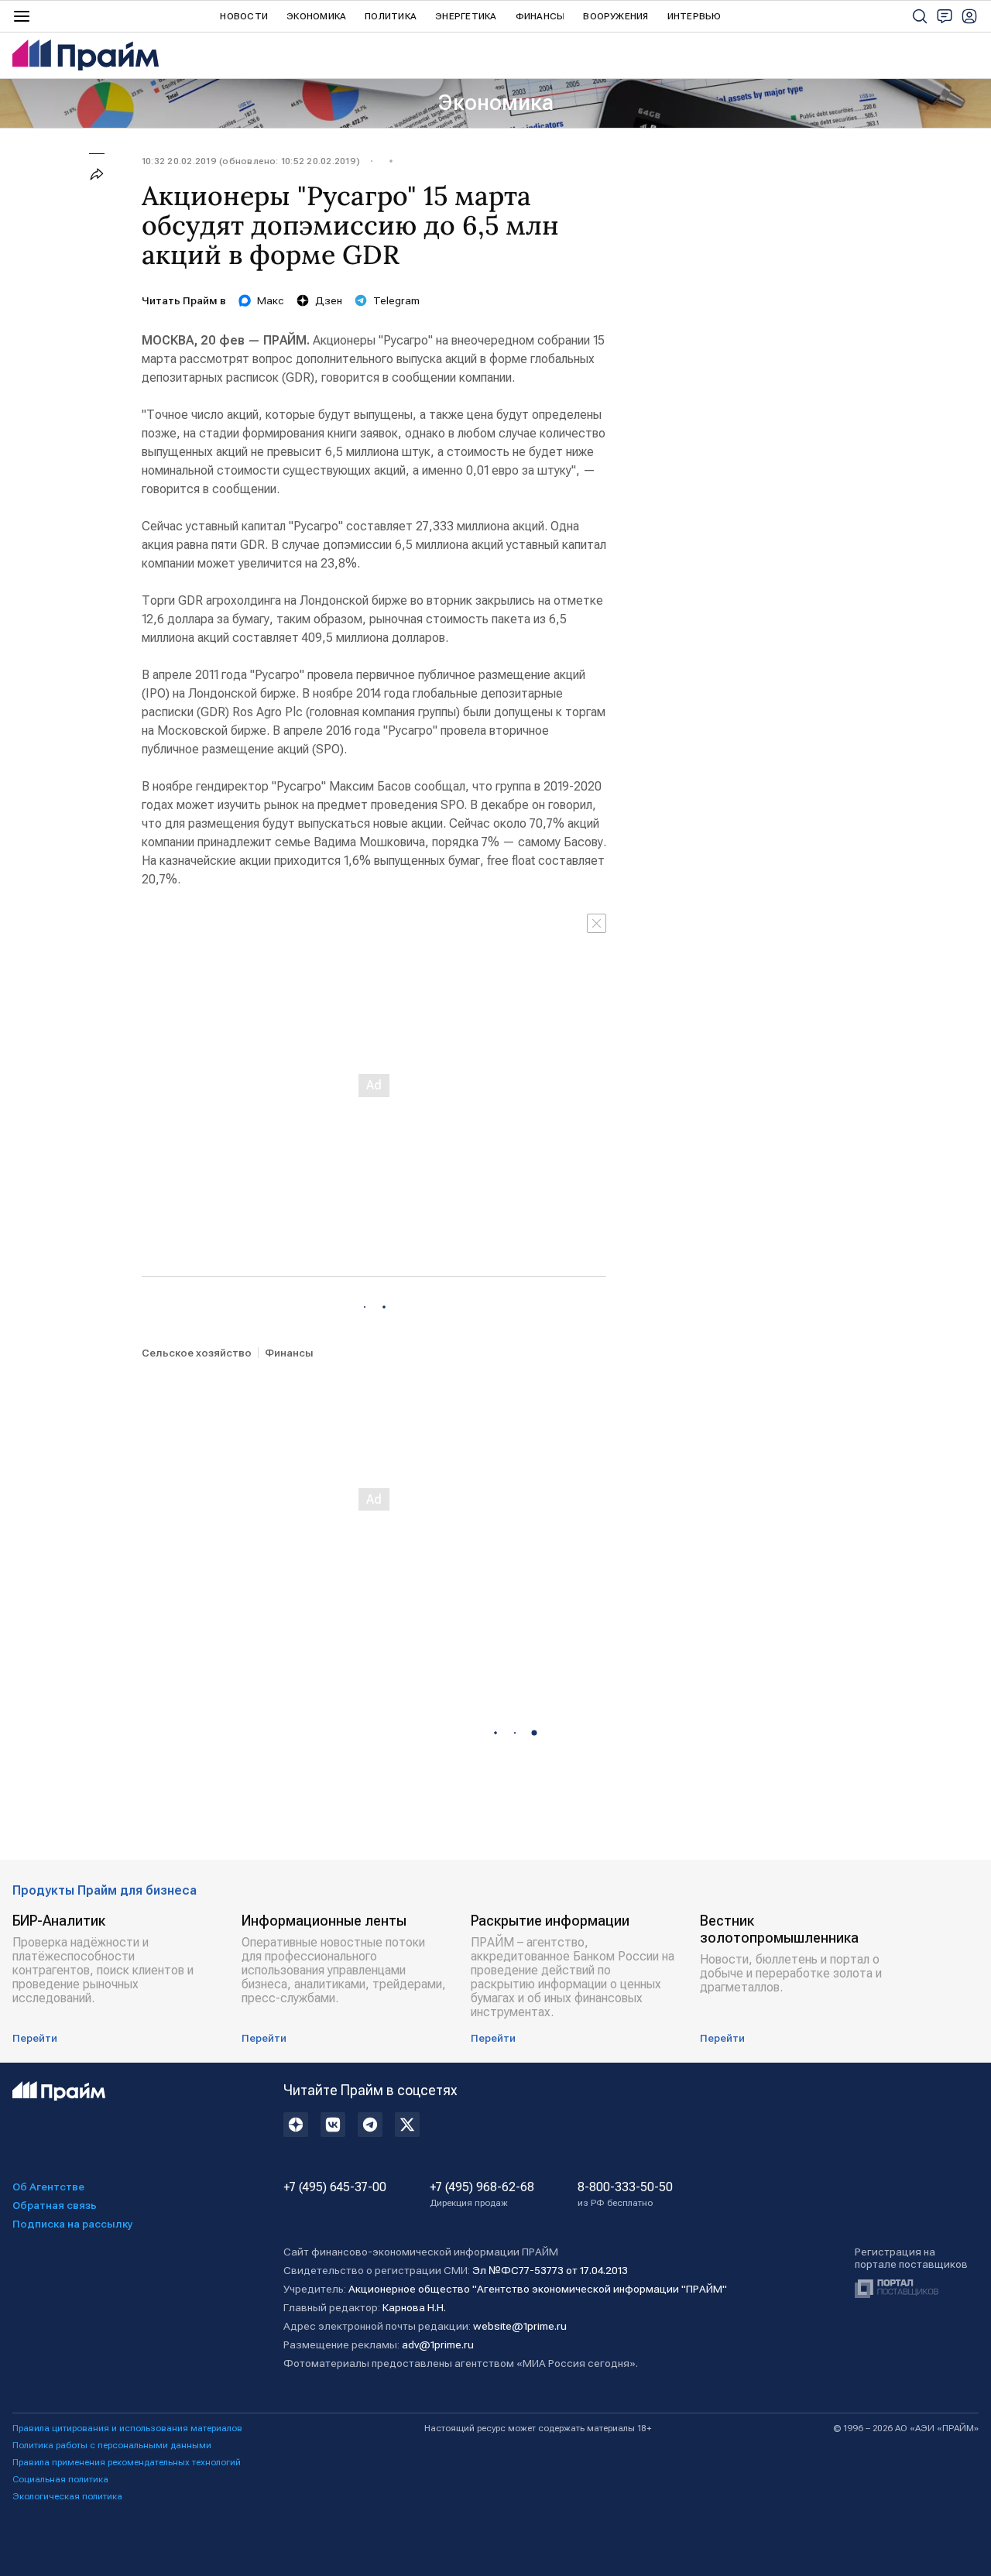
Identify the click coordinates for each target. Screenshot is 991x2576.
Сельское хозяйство (197, 1353)
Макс (271, 300)
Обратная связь (55, 2205)
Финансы (540, 16)
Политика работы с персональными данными (112, 2445)
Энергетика (466, 16)
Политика (391, 16)
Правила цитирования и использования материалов (127, 2428)
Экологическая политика (67, 2496)
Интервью (694, 16)
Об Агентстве (48, 2187)
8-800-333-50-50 (625, 2194)
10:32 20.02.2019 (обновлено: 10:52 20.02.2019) (251, 161)
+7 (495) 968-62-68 (482, 2194)
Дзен (329, 300)
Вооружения (616, 16)
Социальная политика (60, 2479)
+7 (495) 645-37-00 (335, 2187)
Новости (244, 16)
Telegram (396, 300)
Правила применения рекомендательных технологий (127, 2462)
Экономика (316, 16)
